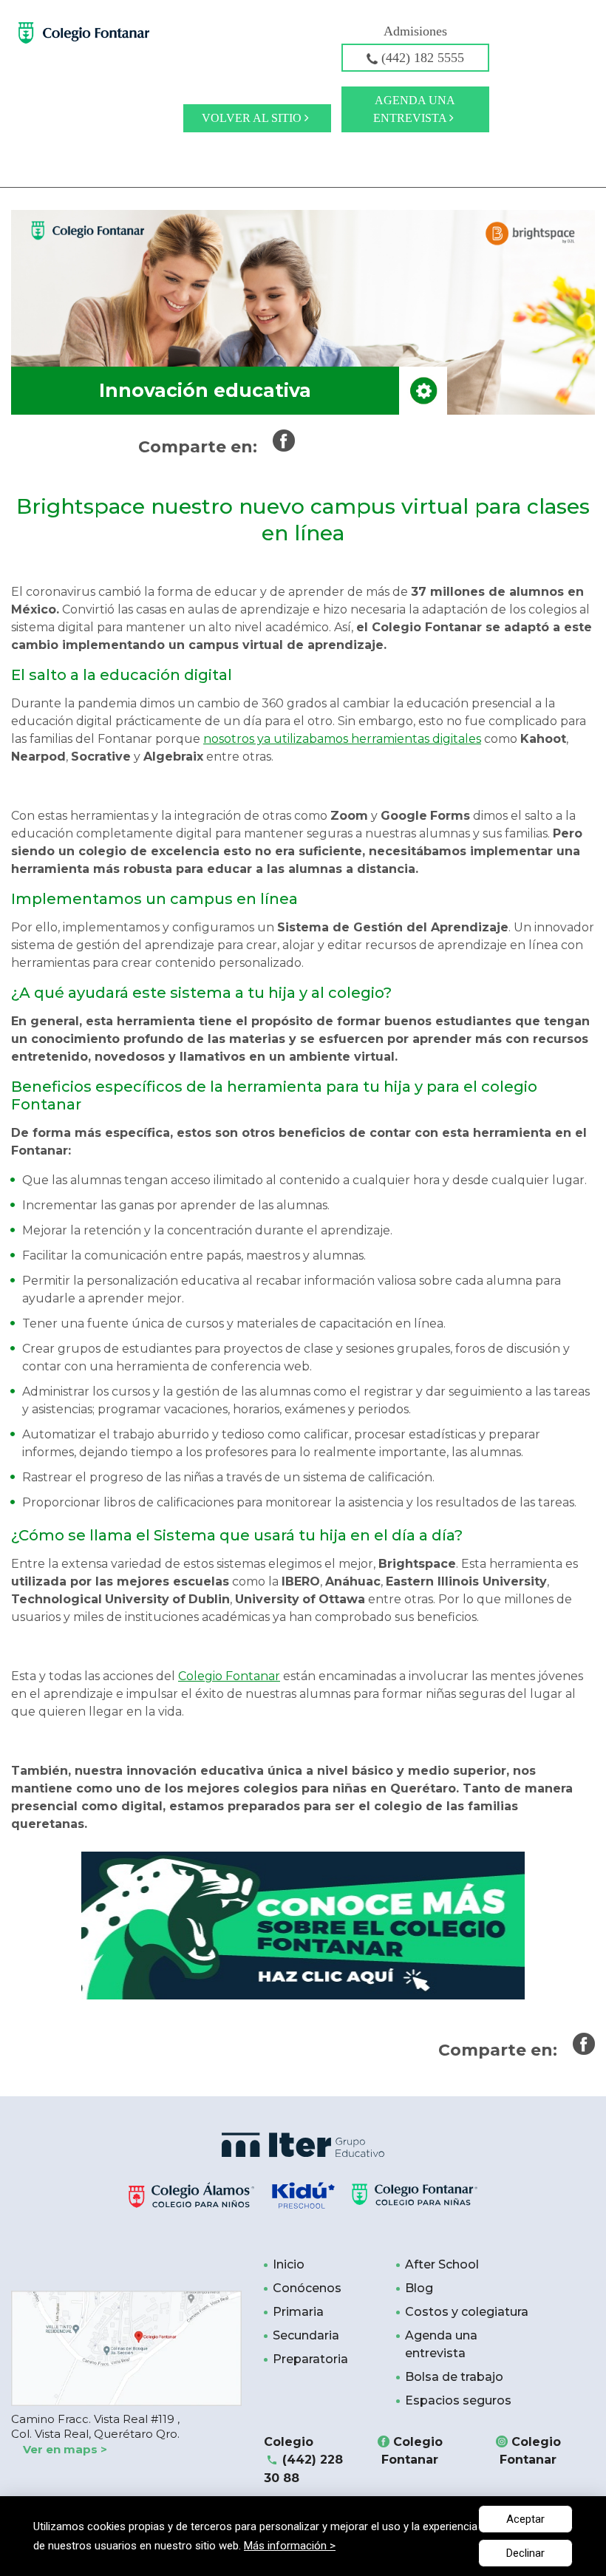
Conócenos (307, 2288)
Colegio (303, 2460)
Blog (419, 2288)
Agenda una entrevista (414, 109)
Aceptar (525, 2519)
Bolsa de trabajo (454, 2377)
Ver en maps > (65, 2449)
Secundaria (306, 2335)
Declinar (525, 2553)
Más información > (290, 2546)
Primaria (298, 2312)
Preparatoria (310, 2359)
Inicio (289, 2264)
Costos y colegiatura (467, 2312)
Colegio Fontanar (229, 1676)
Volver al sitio (253, 118)
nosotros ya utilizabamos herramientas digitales (342, 739)
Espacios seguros (458, 2400)
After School (442, 2264)
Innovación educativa (205, 390)
